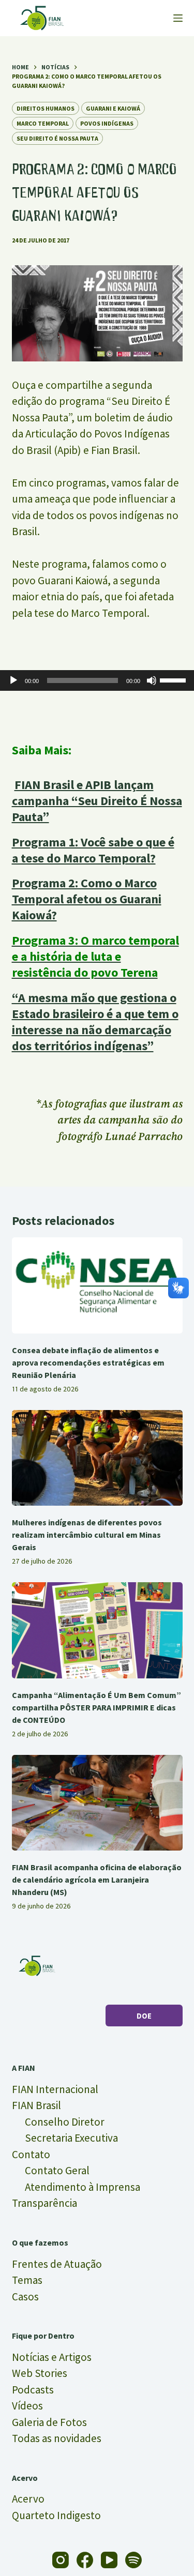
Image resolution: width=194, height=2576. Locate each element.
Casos (25, 2297)
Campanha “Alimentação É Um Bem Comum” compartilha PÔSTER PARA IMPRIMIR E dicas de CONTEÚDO (96, 1707)
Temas (27, 2280)
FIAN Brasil (36, 2105)
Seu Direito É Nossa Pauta (57, 138)
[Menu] (178, 18)
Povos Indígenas (107, 123)
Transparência (44, 2203)
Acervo (28, 2499)
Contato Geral (57, 2170)
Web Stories (40, 2373)
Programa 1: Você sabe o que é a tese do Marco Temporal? (93, 850)
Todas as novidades (57, 2438)
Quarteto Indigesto (56, 2515)
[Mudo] (152, 680)
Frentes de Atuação (57, 2264)
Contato (31, 2154)
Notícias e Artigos (52, 2357)
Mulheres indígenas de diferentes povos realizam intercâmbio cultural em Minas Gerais (87, 1535)
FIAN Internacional (55, 2089)
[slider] (174, 679)
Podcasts (33, 2390)
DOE (144, 2016)
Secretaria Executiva (71, 2138)
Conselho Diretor (65, 2122)
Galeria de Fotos (49, 2422)
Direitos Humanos (46, 108)
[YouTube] (109, 2560)
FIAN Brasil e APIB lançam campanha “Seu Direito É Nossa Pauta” (97, 801)
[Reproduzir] (13, 680)
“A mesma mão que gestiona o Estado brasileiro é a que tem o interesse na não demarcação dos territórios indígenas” (95, 1022)
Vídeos (27, 2406)
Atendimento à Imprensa (83, 2187)
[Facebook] (85, 2560)
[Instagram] (61, 2560)
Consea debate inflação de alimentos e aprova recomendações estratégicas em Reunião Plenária (88, 1362)
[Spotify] (133, 2560)
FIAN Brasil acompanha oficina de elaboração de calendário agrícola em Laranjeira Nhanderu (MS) (97, 1880)
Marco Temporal (43, 123)
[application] (97, 680)
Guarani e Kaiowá (113, 108)
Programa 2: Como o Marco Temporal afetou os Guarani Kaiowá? (87, 899)
